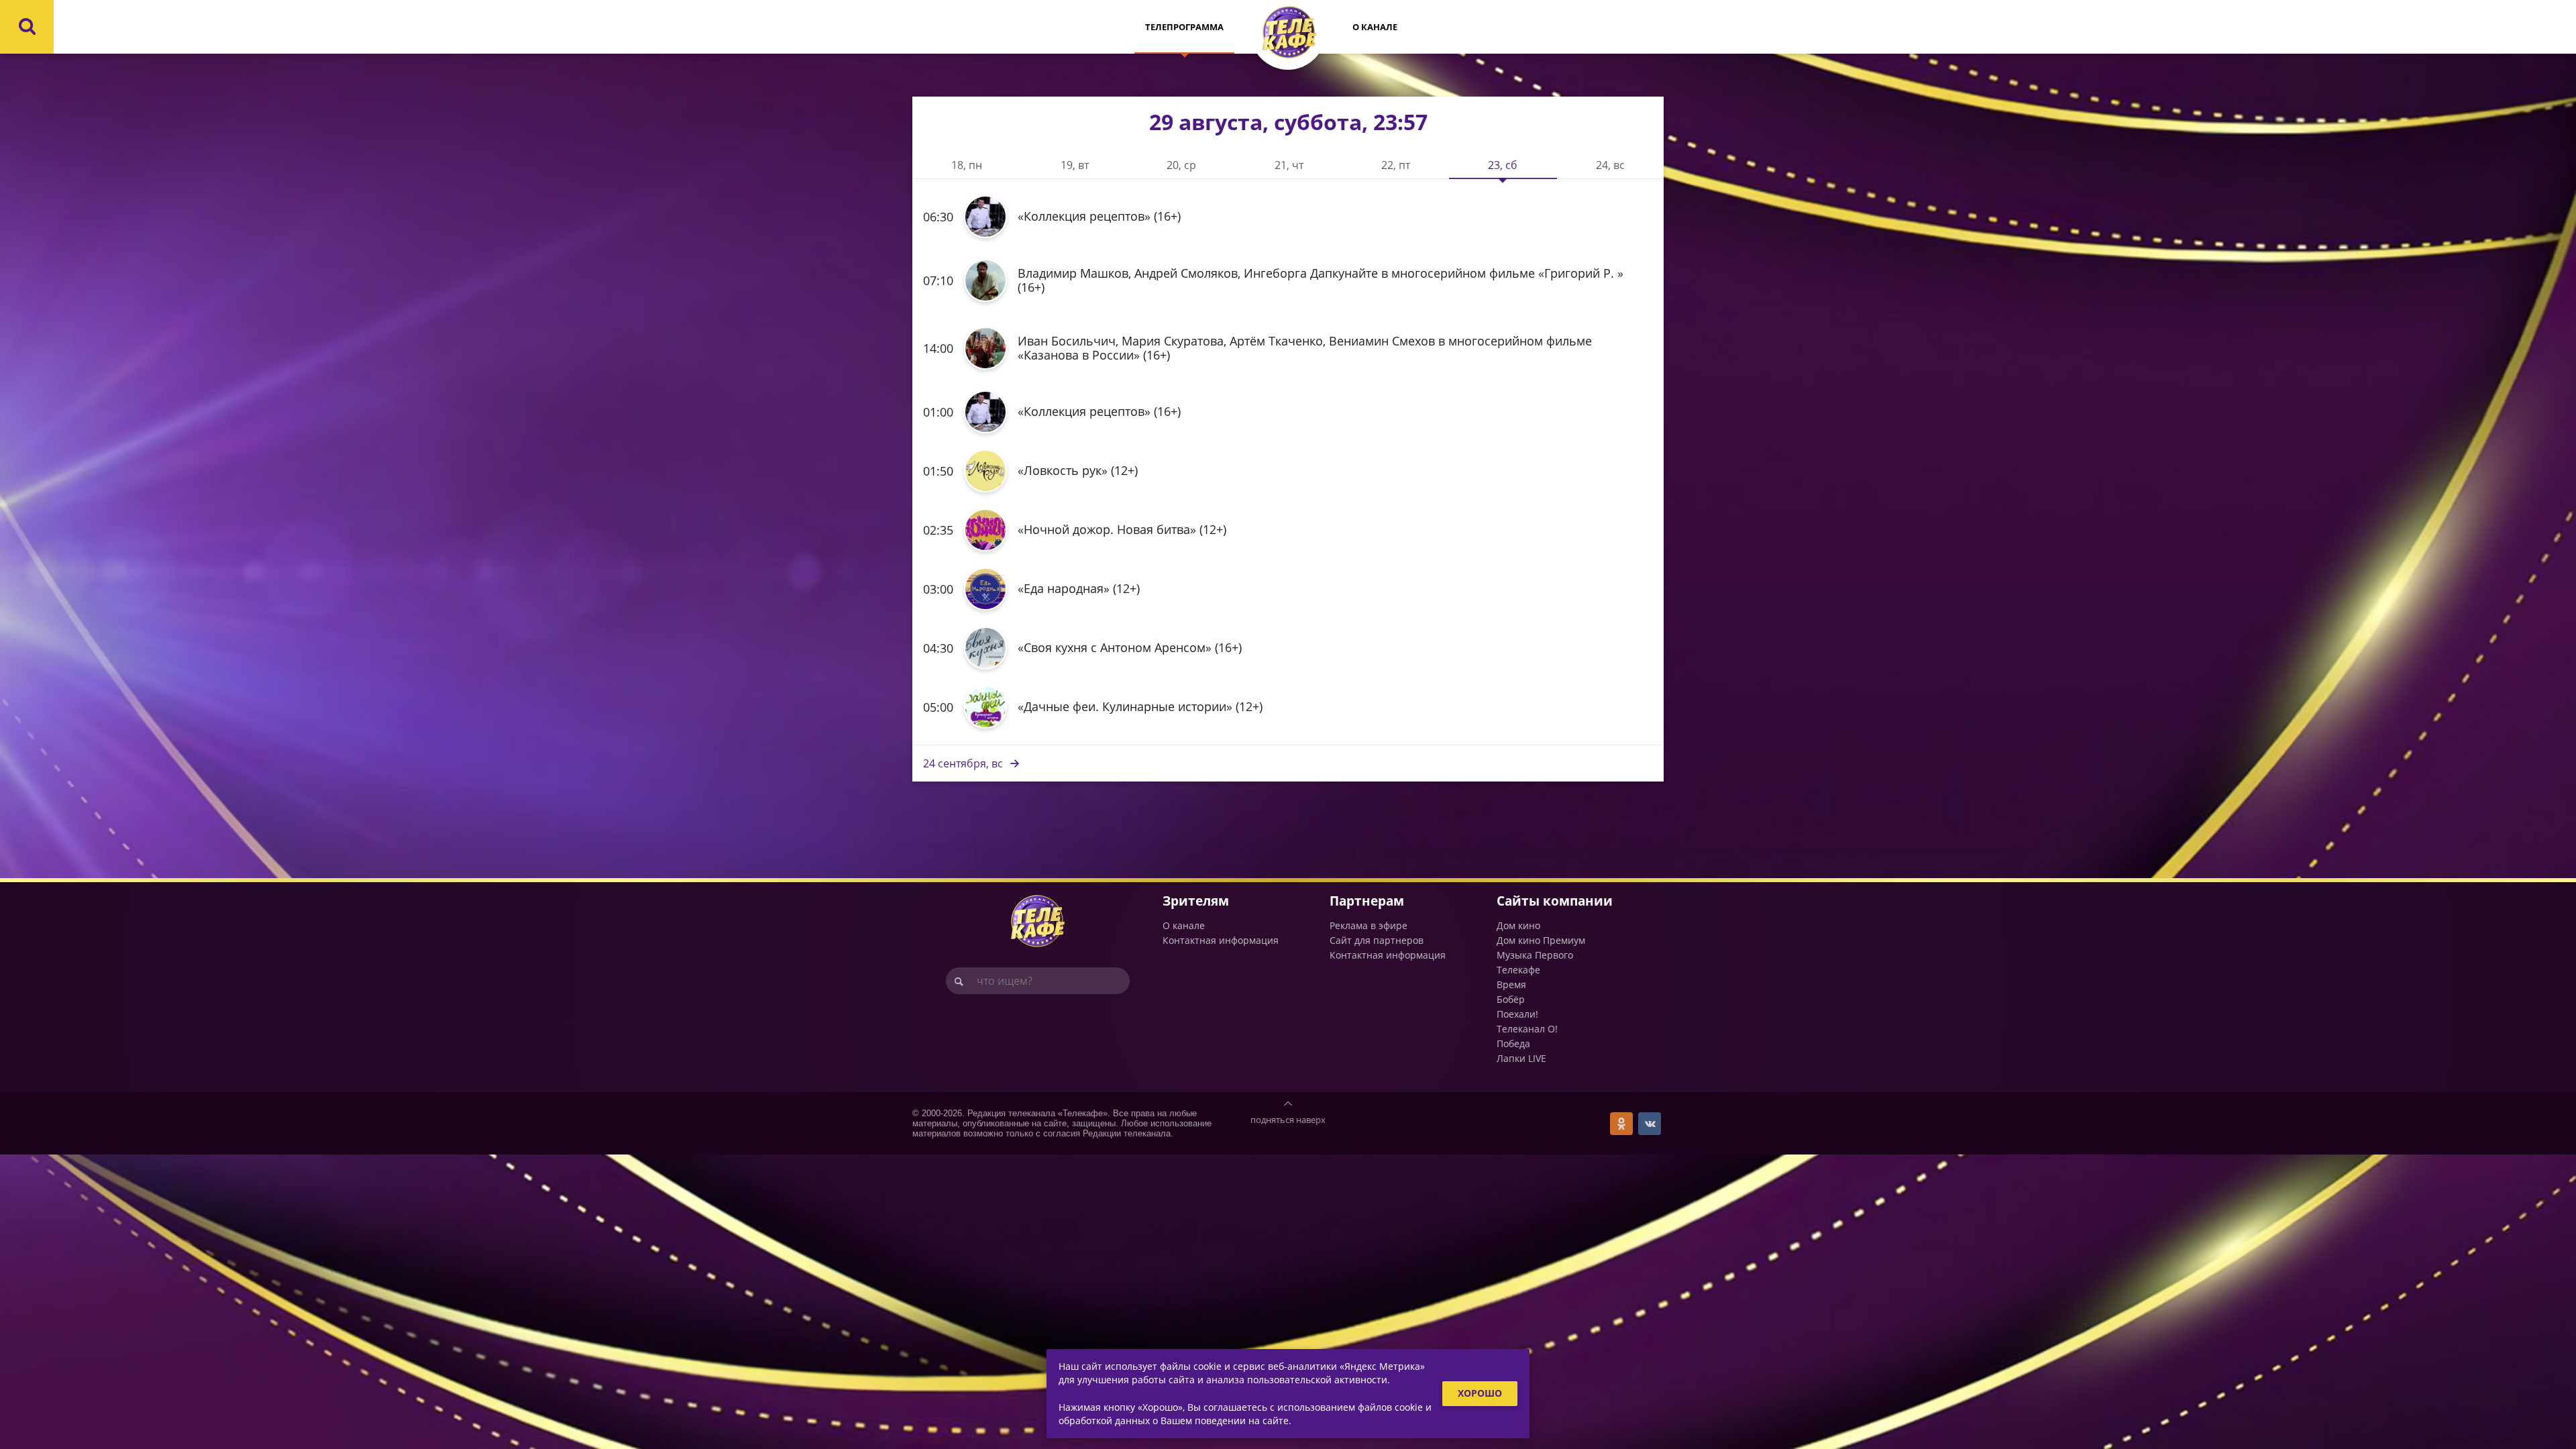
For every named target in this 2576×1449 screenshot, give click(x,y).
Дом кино (1518, 925)
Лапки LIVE (1521, 1058)
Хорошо (1480, 1393)
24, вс (963, 763)
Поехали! (1517, 1014)
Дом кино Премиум (1541, 940)
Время (1511, 984)
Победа (1513, 1043)
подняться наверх (1288, 1120)
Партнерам (1367, 901)
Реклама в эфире (1368, 925)
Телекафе (1518, 970)
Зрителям (1196, 901)
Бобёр (1511, 999)
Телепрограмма (1184, 27)
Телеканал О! (1527, 1029)
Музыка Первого (1535, 955)
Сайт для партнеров (1377, 940)
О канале (1375, 27)
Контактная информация (1221, 940)
